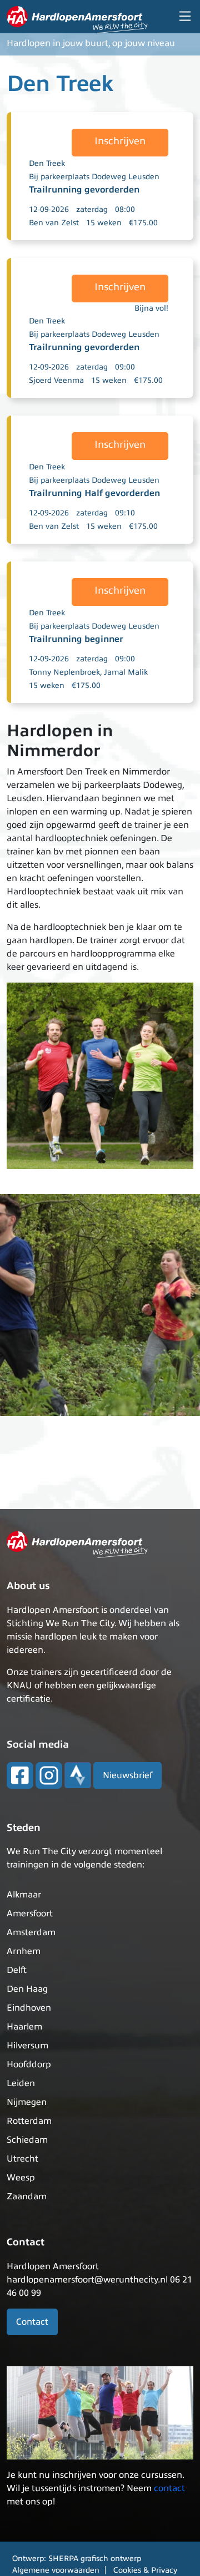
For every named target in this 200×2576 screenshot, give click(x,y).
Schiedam (27, 2140)
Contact (32, 2322)
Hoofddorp (29, 2064)
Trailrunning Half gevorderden (94, 493)
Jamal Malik (126, 672)
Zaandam (27, 2197)
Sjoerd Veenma (56, 380)
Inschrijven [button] (120, 141)
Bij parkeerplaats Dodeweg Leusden (94, 177)
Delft (17, 1970)
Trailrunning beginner (76, 639)
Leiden (21, 2083)
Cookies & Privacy (145, 2570)
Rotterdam (29, 2121)
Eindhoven (29, 2008)
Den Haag (27, 1989)
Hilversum (27, 2046)
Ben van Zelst (54, 223)
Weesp (21, 2178)
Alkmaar (24, 1895)
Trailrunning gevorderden (84, 190)
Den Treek (47, 163)
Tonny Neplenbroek (64, 672)
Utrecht (22, 2159)
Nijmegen (27, 2102)
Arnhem (24, 1951)
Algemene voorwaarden (56, 2570)
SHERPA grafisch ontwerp (95, 2559)
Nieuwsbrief (127, 1775)
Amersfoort (30, 1914)
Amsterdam (31, 1932)
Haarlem (24, 2027)
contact (169, 2488)
